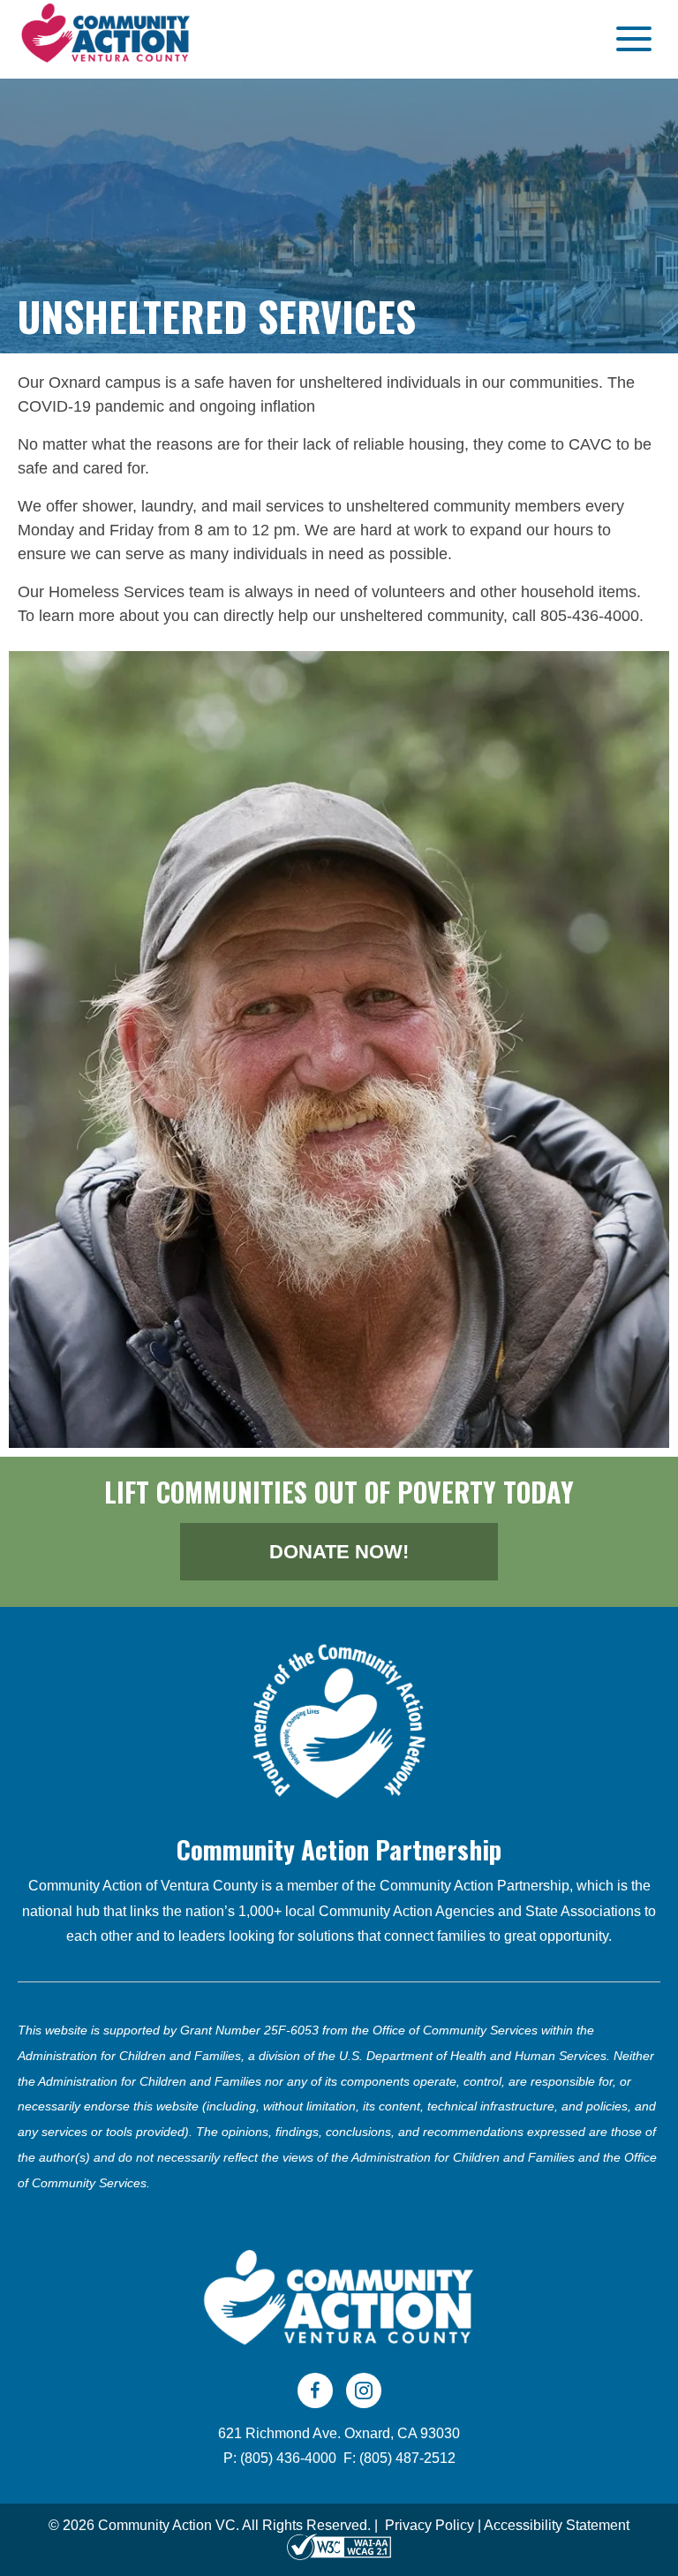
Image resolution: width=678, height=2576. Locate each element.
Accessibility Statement (557, 2525)
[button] (629, 39)
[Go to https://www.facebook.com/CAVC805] (315, 2390)
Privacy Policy (429, 2525)
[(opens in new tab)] (339, 1720)
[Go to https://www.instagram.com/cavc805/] (364, 2390)
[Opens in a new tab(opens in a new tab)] (339, 2546)
